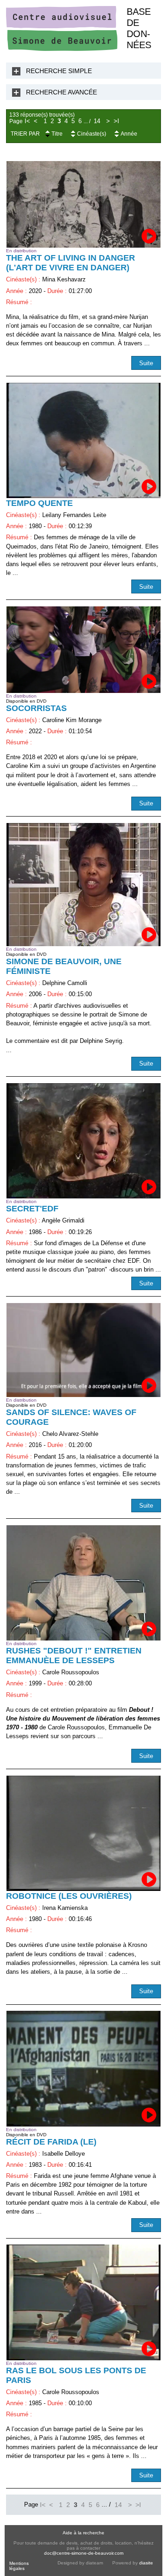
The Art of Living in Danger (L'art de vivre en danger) (71, 263)
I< (27, 121)
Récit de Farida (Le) (51, 2142)
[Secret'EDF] (83, 1141)
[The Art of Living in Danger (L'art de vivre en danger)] (83, 204)
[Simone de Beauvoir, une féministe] (83, 885)
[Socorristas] (83, 650)
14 (97, 121)
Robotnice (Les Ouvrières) (69, 1896)
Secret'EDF (32, 1209)
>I (116, 121)
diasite (146, 2563)
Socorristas (36, 708)
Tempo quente (39, 503)
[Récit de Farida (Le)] (83, 2068)
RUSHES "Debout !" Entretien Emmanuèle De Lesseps (74, 1656)
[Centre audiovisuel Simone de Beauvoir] (62, 49)
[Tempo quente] (83, 440)
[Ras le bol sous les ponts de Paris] (83, 2302)
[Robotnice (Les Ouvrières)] (83, 1833)
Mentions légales (19, 2566)
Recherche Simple (59, 71)
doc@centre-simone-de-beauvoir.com (84, 2553)
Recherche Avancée (61, 92)
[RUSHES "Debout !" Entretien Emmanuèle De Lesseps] (83, 1583)
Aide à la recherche (83, 2533)
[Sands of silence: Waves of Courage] (83, 1350)
